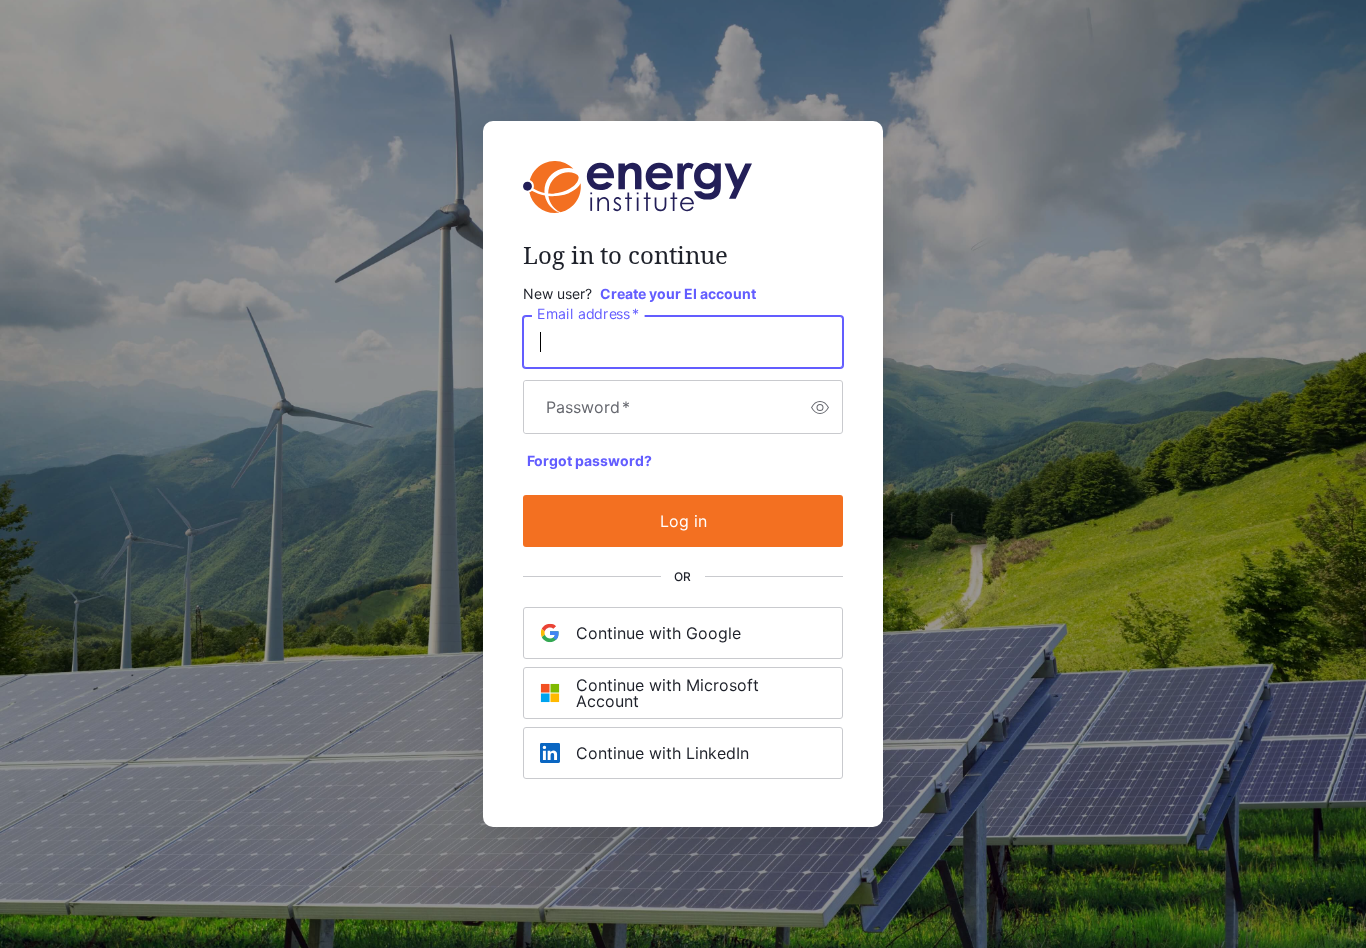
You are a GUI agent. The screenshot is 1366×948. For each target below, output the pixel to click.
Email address (588, 314)
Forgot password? (589, 460)
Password (588, 407)
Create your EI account (678, 293)
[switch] (820, 407)
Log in (683, 521)
